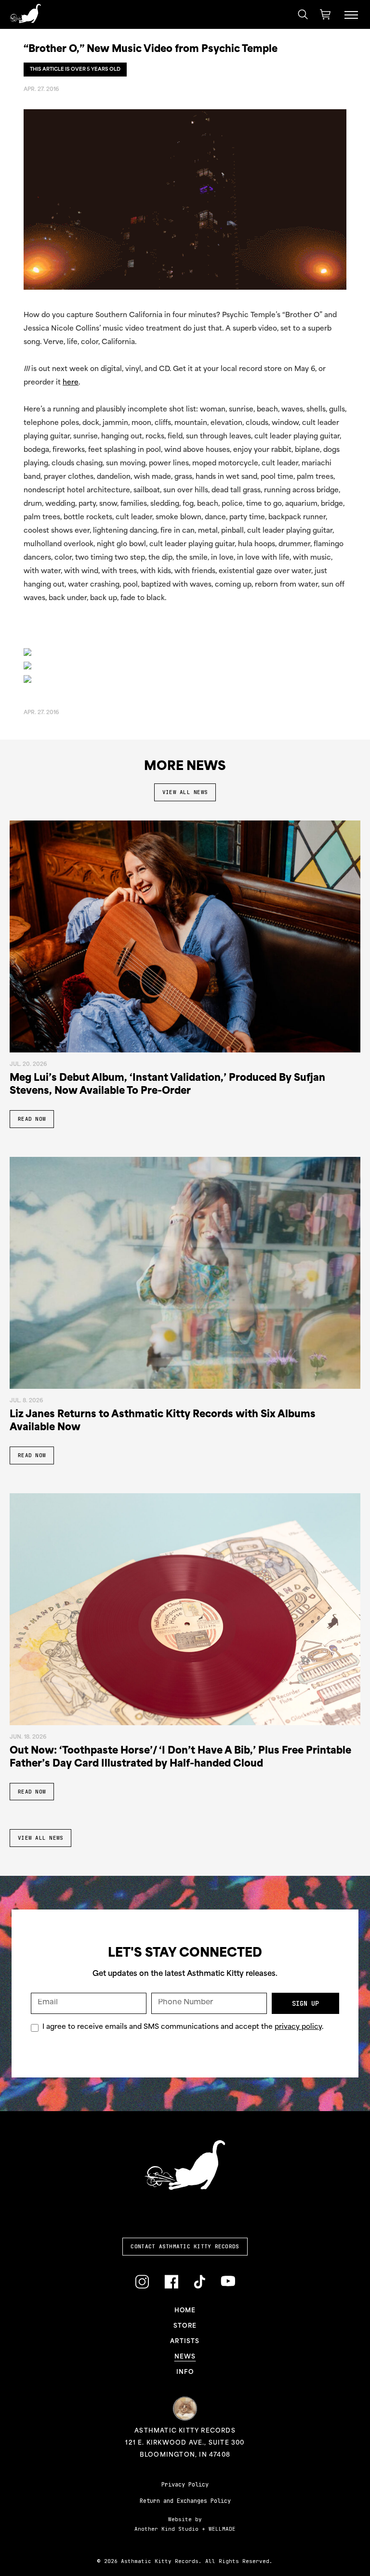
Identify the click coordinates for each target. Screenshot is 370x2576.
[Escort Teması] (27, 679)
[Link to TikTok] (199, 2282)
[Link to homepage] (25, 13)
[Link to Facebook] (171, 2282)
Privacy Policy (185, 2485)
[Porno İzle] (27, 652)
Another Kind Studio (166, 2529)
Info (185, 2372)
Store (185, 2326)
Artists (185, 2342)
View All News (185, 792)
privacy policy (298, 2027)
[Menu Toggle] (351, 14)
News (185, 2357)
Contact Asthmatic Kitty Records (185, 2246)
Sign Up (305, 2003)
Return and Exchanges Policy (185, 2501)
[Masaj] (27, 666)
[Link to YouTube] (228, 2281)
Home (185, 2311)
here (71, 383)
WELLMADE (222, 2529)
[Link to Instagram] (142, 2282)
